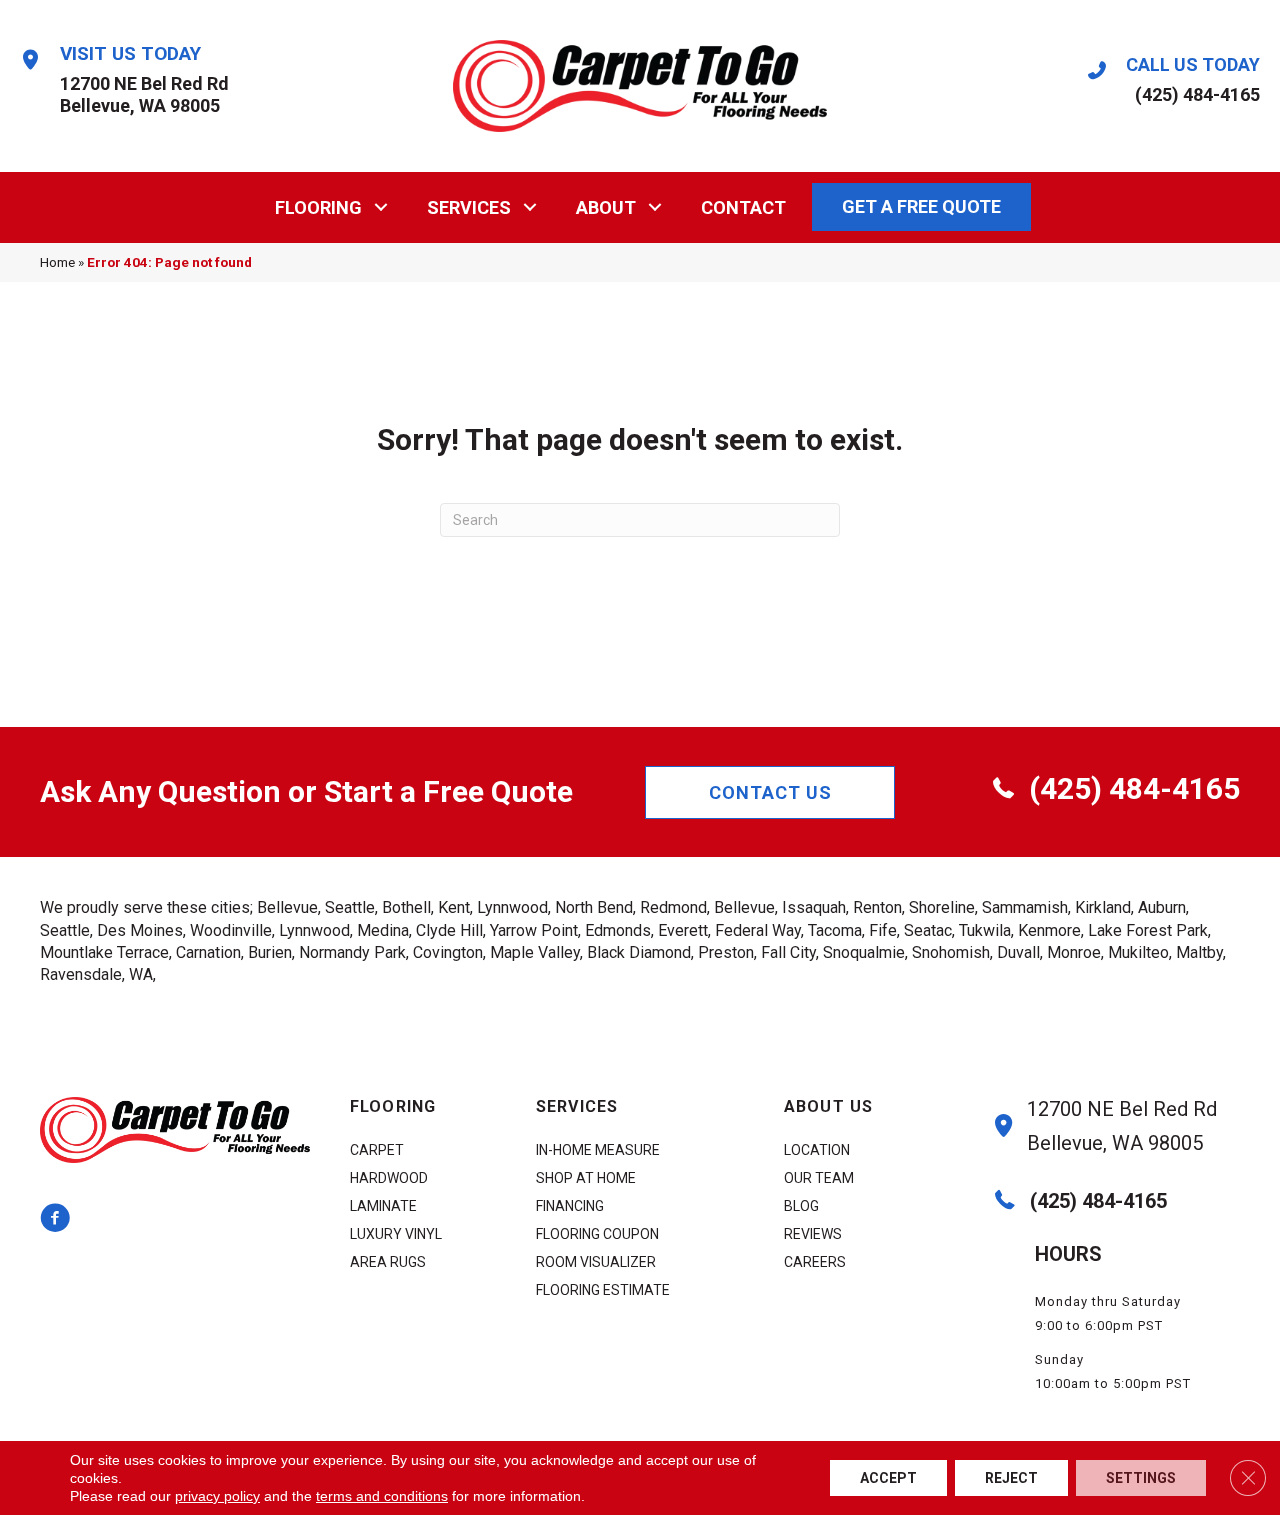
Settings (1141, 1478)
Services (469, 207)
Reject (1011, 1478)
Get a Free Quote (921, 206)
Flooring (318, 207)
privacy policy (217, 1496)
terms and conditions (382, 1496)
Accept (888, 1478)
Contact (743, 207)
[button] (381, 207)
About (606, 207)
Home (57, 262)
